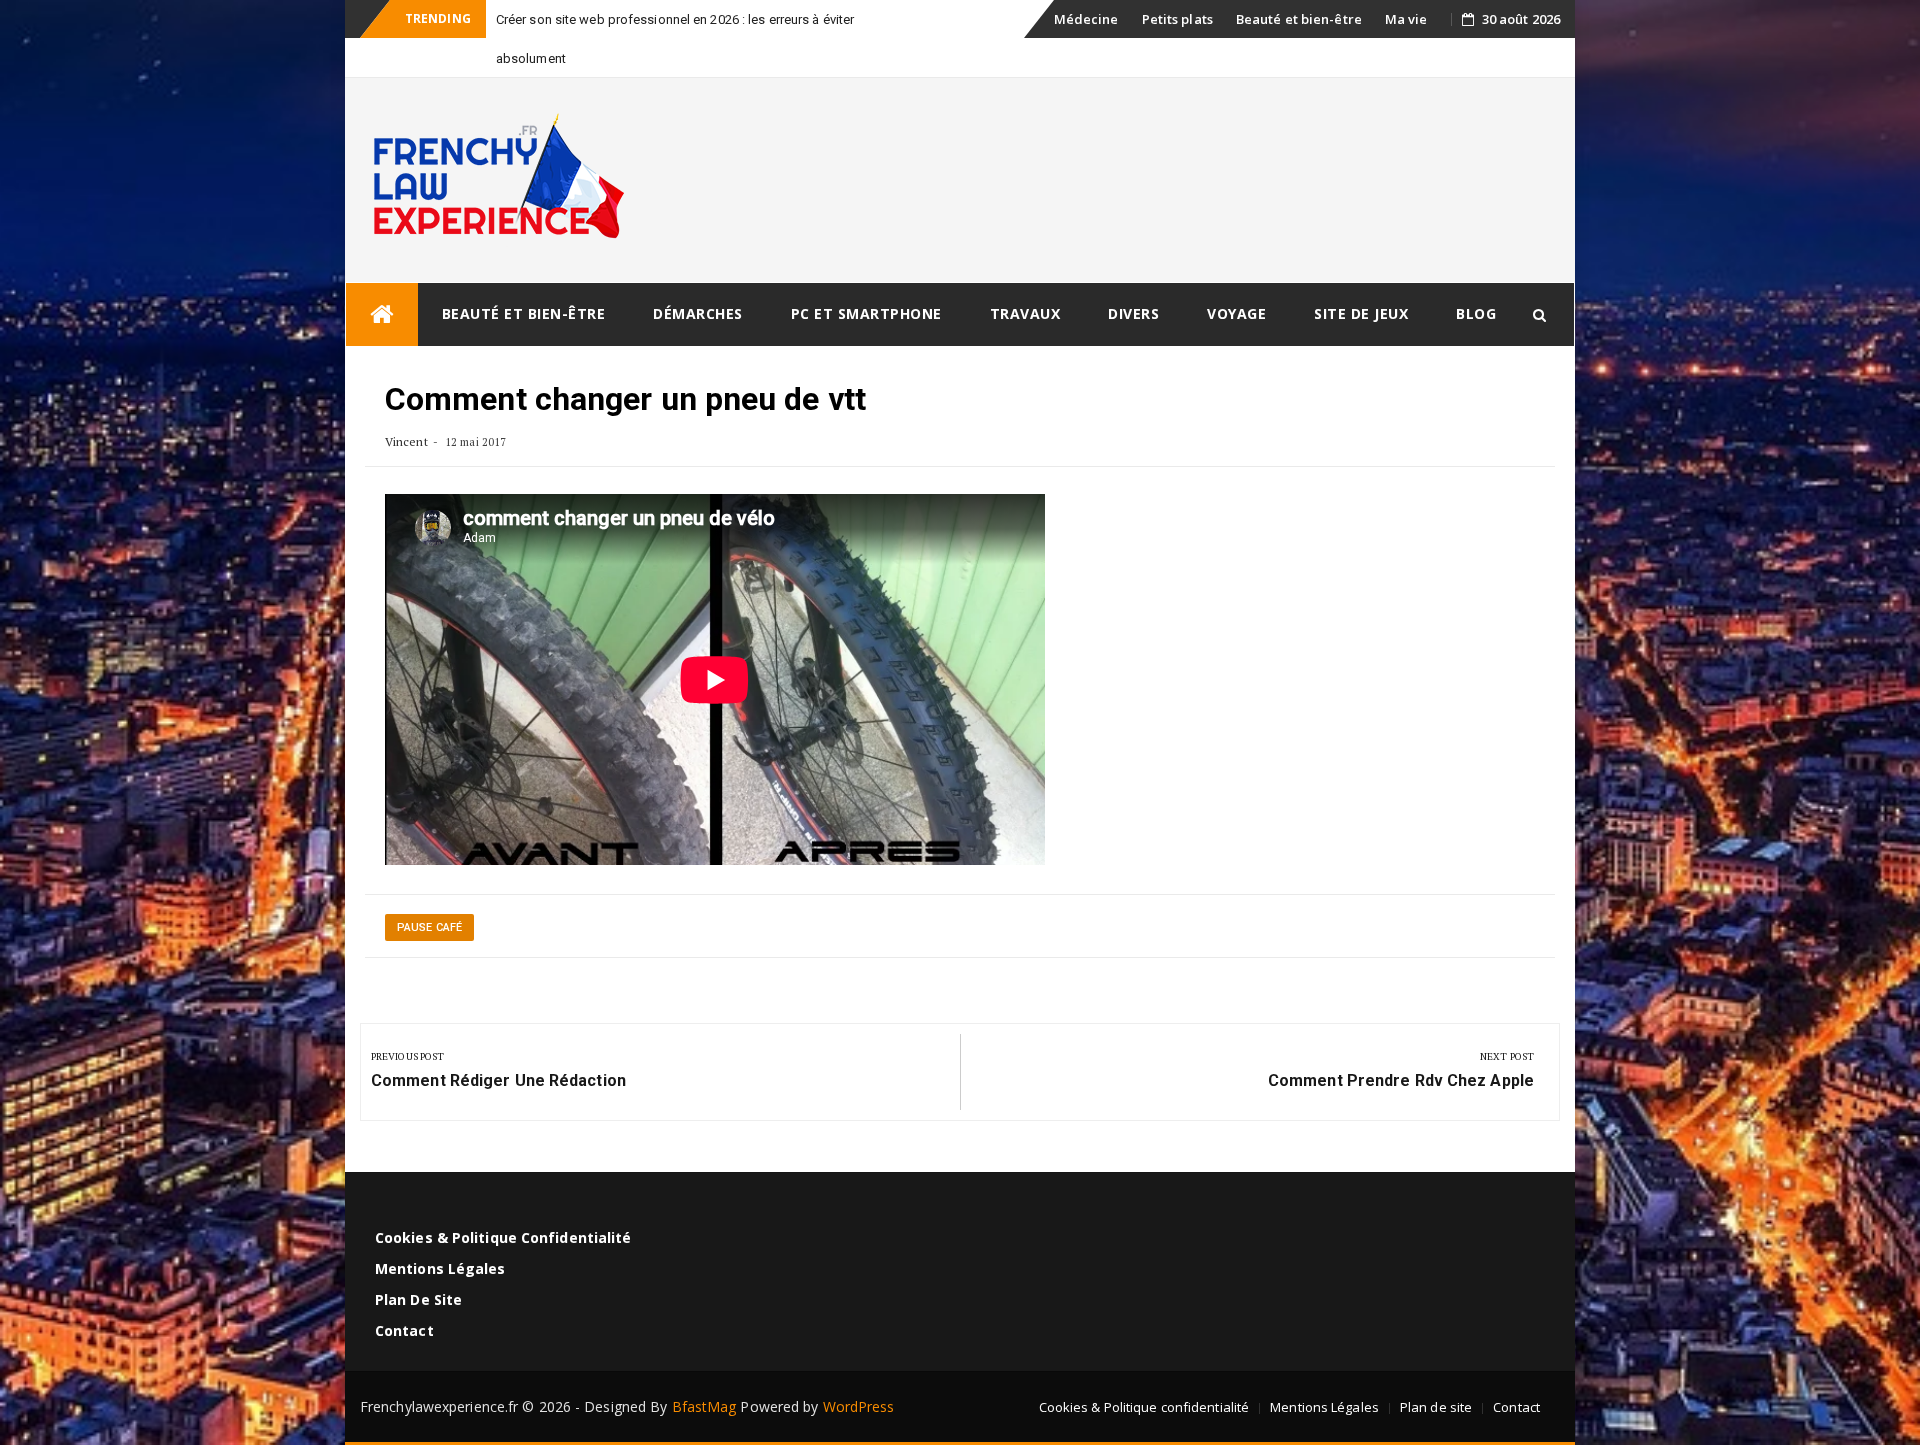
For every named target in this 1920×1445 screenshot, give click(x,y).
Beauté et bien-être (1299, 19)
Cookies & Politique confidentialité (503, 1237)
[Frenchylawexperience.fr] (382, 314)
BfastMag (704, 1406)
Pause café (429, 927)
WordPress (859, 1406)
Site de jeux (1361, 313)
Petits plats (1177, 19)
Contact (404, 1330)
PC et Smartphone (866, 313)
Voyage (1236, 313)
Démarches (698, 313)
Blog (1476, 313)
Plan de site (418, 1299)
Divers (1133, 313)
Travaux (1025, 313)
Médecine (1086, 19)
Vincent (406, 441)
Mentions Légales (440, 1268)
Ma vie (1406, 19)
